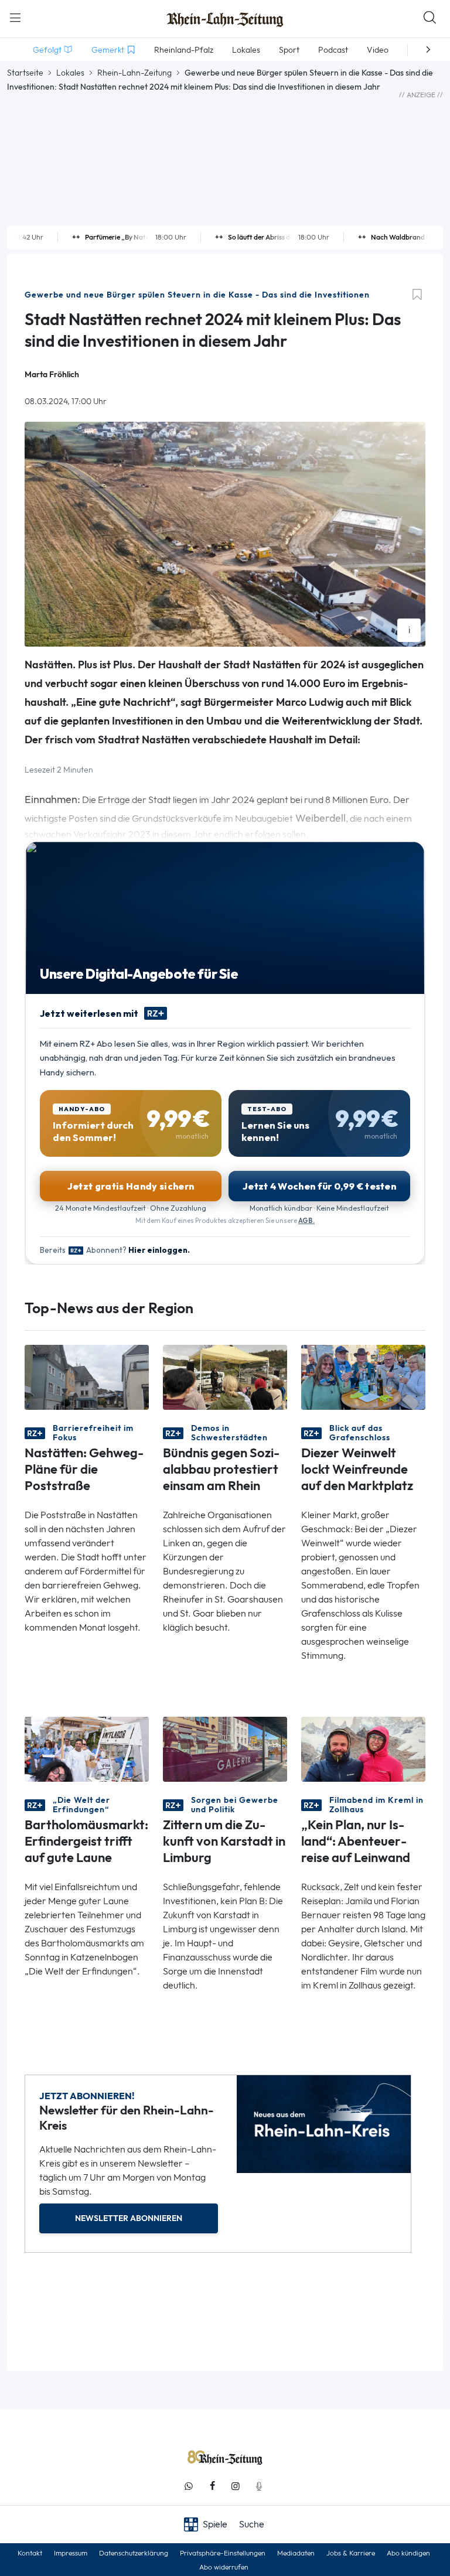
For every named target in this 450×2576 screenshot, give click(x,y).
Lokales (70, 73)
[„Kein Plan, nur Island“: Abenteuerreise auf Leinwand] (363, 1748)
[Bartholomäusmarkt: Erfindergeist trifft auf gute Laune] (87, 1748)
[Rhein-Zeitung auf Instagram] (236, 2486)
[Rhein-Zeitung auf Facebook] (212, 2486)
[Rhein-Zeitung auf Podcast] (259, 2486)
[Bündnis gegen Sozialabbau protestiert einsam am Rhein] (225, 1376)
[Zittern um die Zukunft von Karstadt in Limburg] (225, 1748)
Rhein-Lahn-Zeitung (134, 73)
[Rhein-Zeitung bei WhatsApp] (189, 2486)
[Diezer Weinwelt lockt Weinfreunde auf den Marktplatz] (363, 1376)
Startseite (25, 73)
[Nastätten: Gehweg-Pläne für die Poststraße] (87, 1376)
